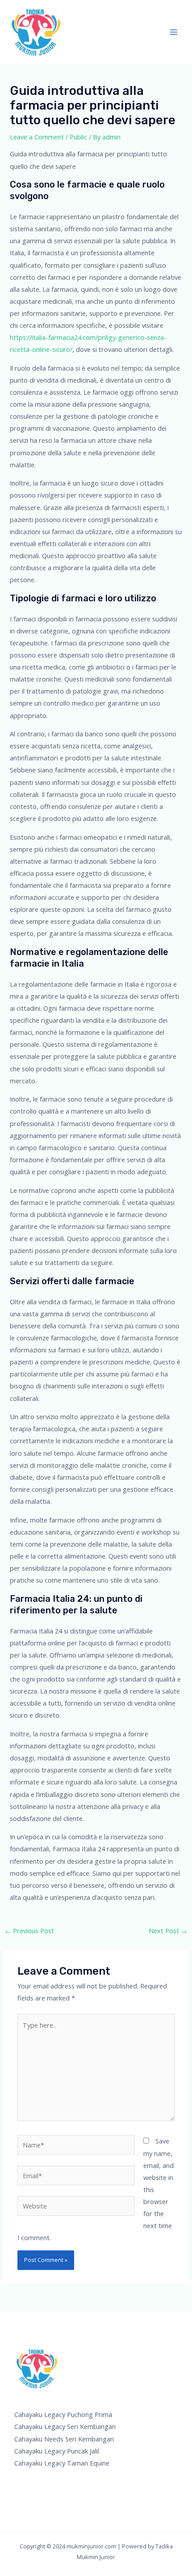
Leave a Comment (37, 137)
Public (78, 137)
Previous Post (29, 1931)
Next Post (168, 1931)
